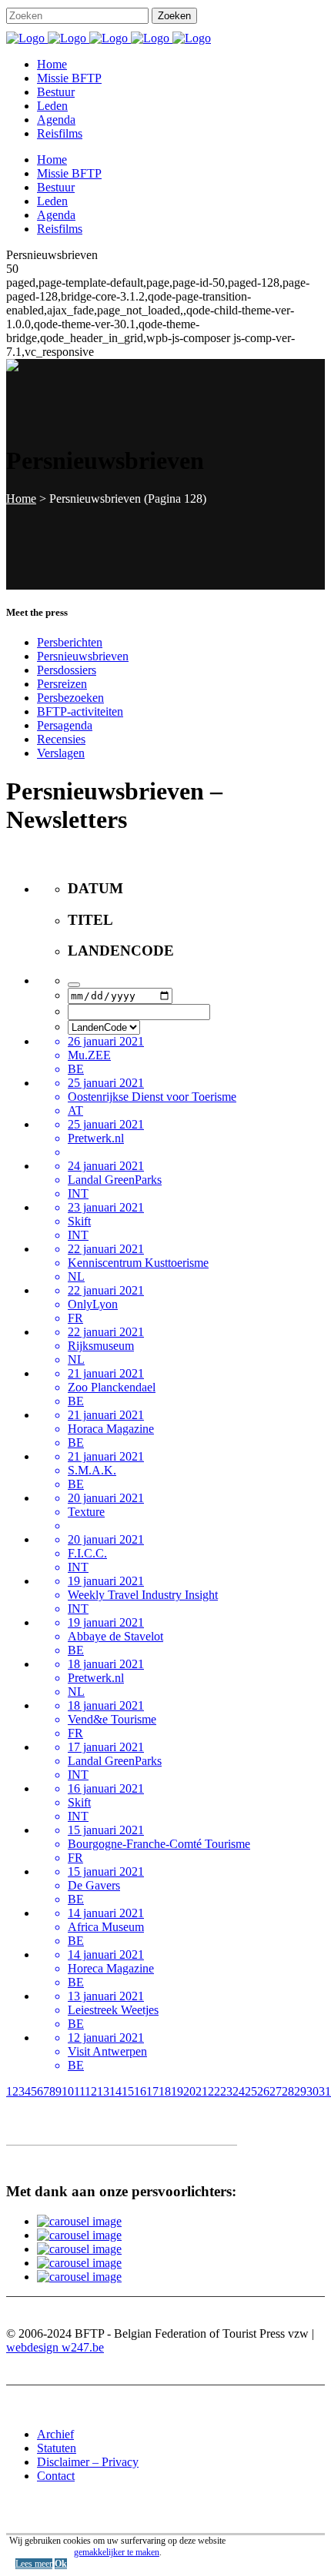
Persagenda (65, 725)
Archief (55, 2434)
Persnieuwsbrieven (83, 656)
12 (91, 2091)
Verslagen (61, 753)
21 (202, 2091)
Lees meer (34, 2564)
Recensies (61, 739)
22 (214, 2091)
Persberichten (70, 642)
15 (128, 2091)
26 (263, 2091)
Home (21, 499)
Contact (56, 2476)
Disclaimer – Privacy (88, 2462)
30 (313, 2091)
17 (152, 2091)
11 (79, 2091)
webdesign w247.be (55, 2347)
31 (325, 2091)
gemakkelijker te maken (117, 2552)
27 (276, 2091)
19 (177, 2091)
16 (140, 2091)
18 (165, 2091)
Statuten (57, 2448)
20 (189, 2091)
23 (226, 2091)
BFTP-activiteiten (80, 711)
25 (251, 2091)
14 (115, 2091)
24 (239, 2091)
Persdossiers (67, 670)
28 (288, 2091)
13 (103, 2091)
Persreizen (62, 684)
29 (300, 2091)
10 (68, 2091)
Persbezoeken (70, 698)
